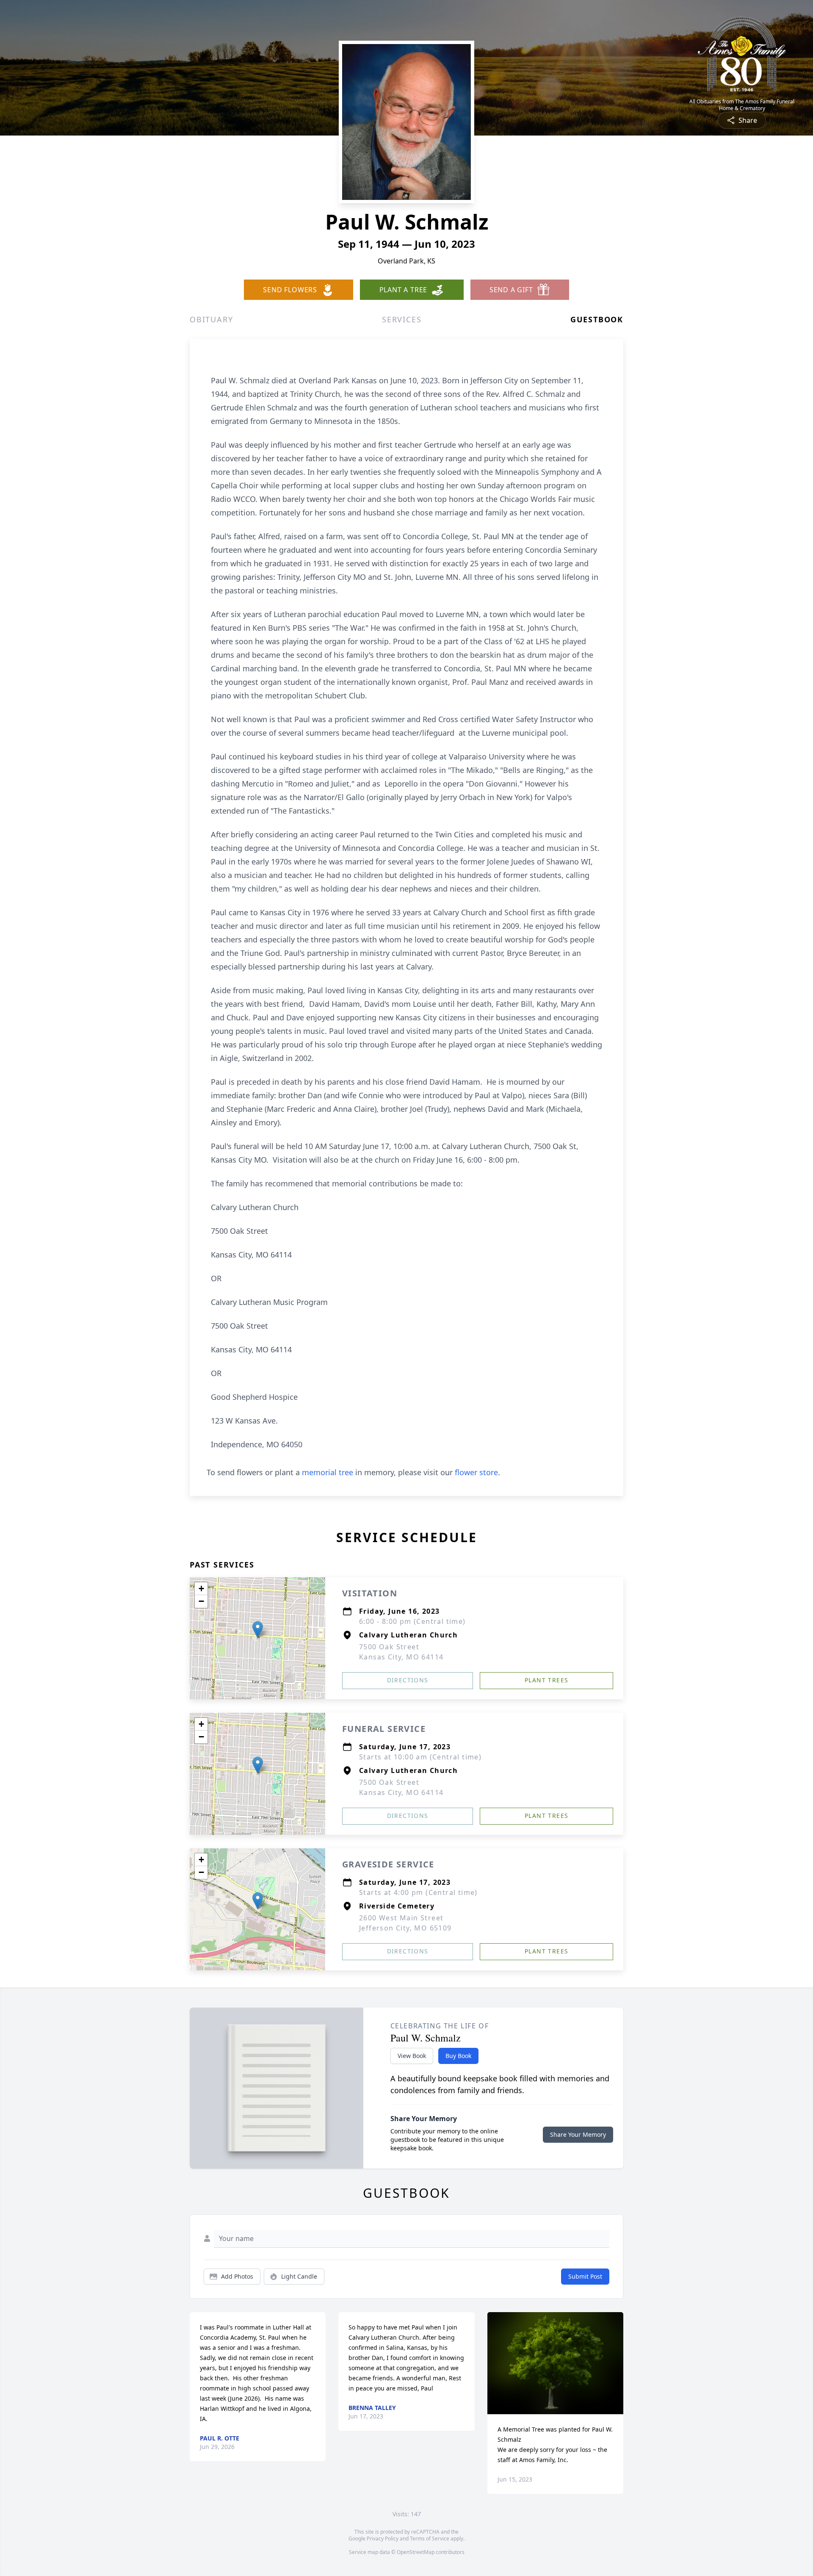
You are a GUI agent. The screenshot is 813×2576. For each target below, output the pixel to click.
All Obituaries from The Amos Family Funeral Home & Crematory (742, 105)
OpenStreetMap (416, 2552)
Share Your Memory (578, 2134)
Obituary (211, 319)
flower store (476, 1472)
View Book (412, 2056)
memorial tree (328, 1472)
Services (402, 319)
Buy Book (458, 2056)
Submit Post (585, 2276)
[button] (258, 1630)
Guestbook (597, 319)
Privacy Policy (383, 2539)
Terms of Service (430, 2539)
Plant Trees (546, 1680)
